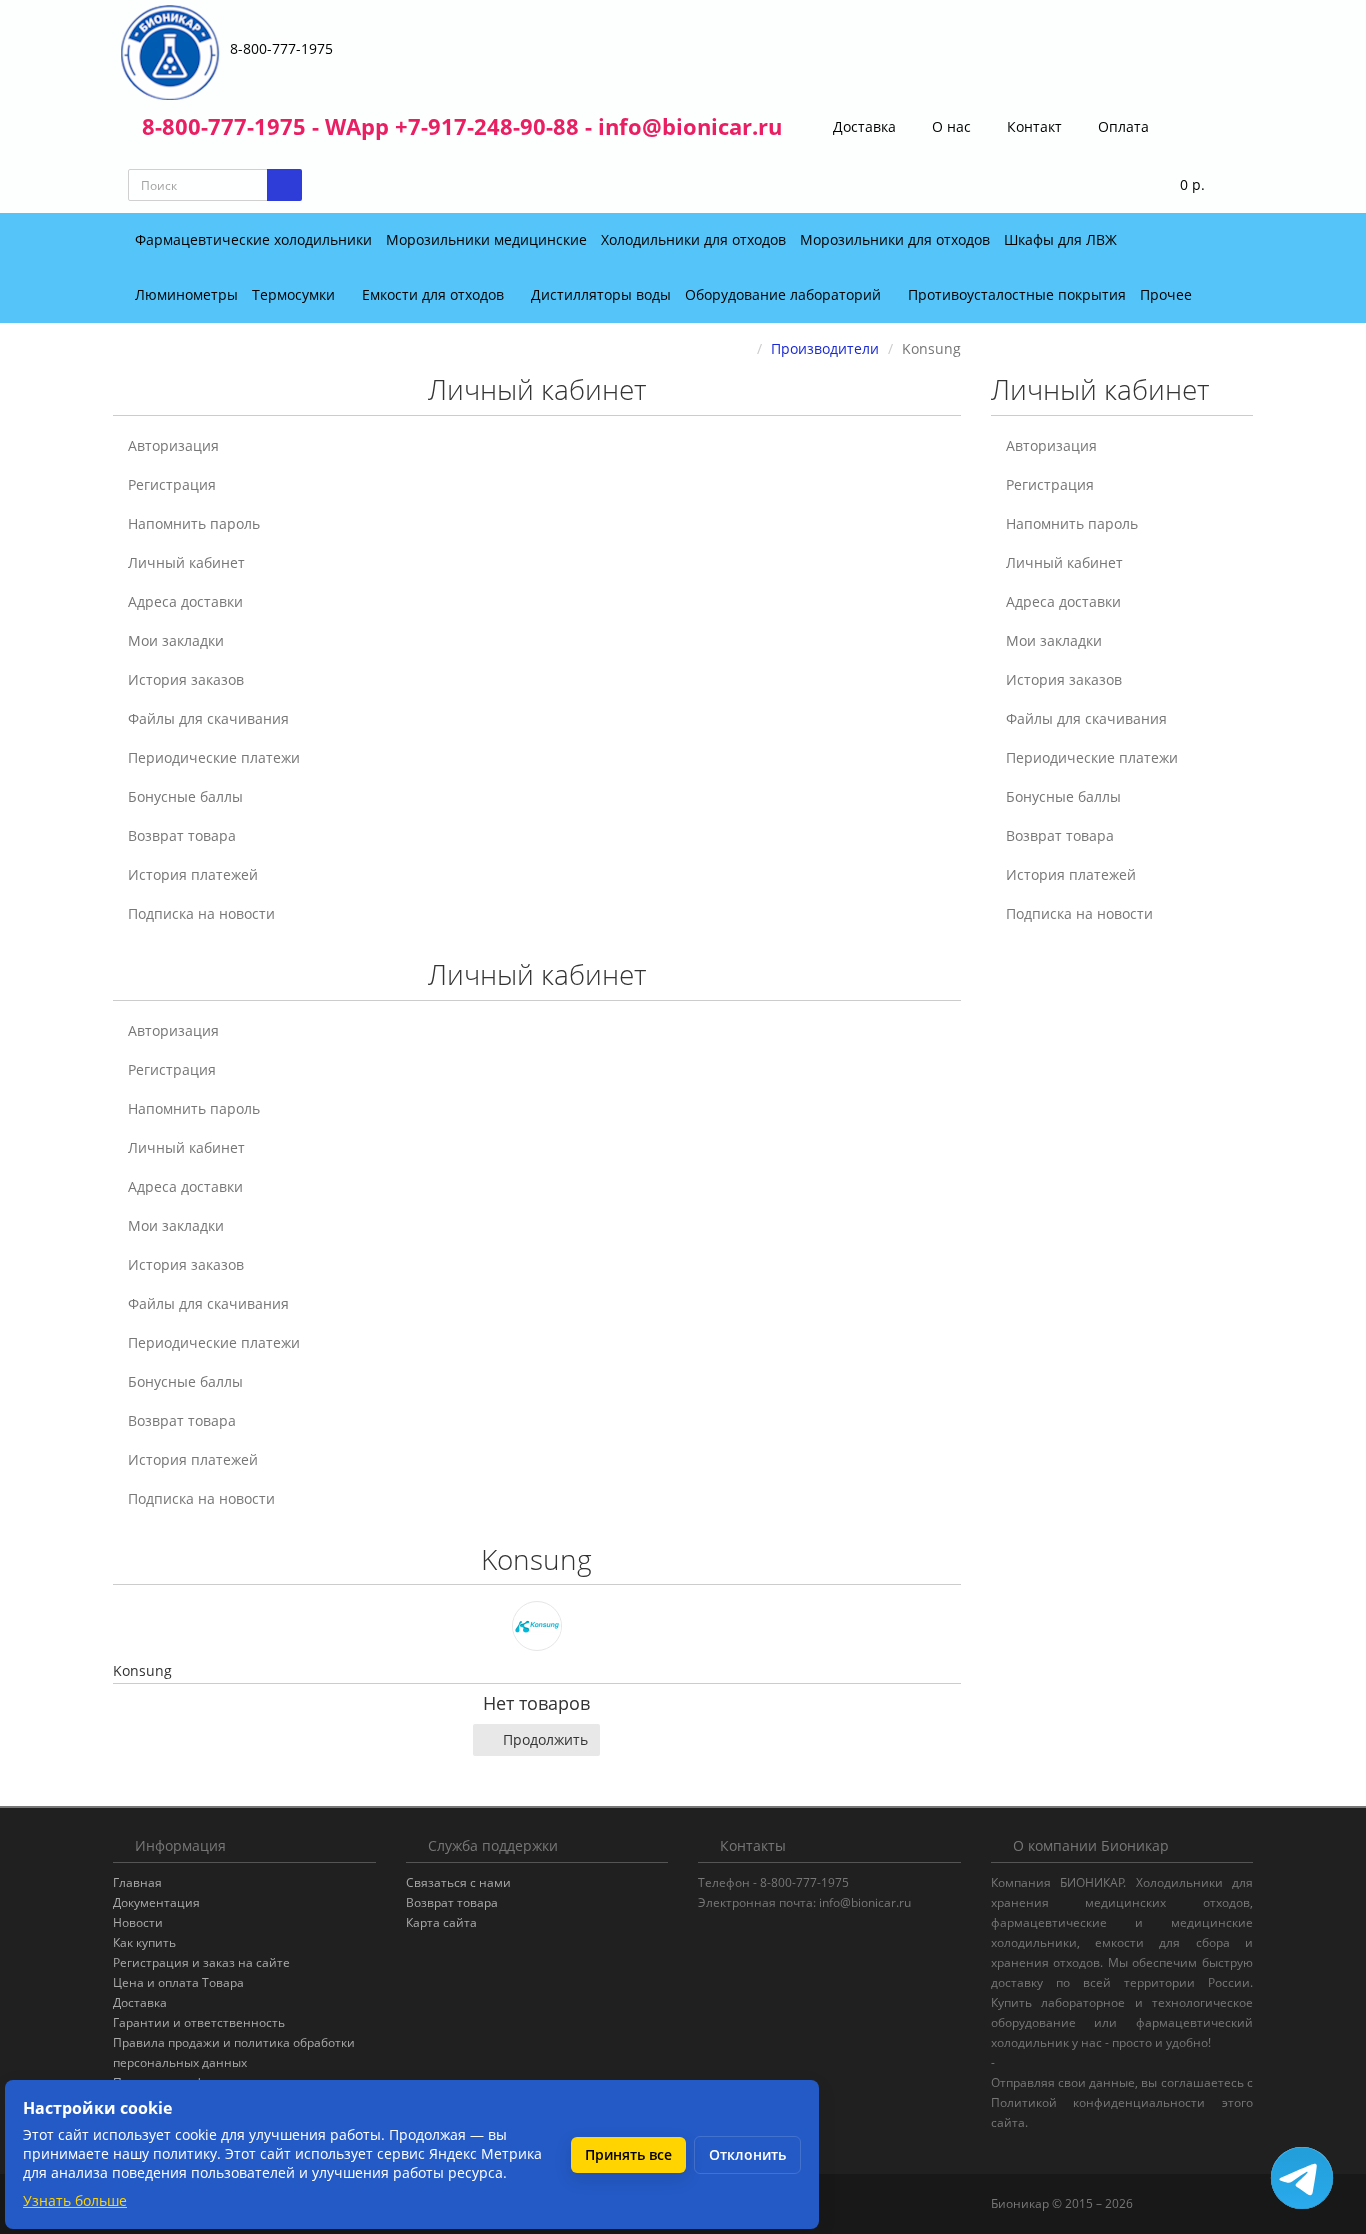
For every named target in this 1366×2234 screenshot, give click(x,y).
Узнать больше (75, 2200)
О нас (949, 126)
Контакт (1032, 126)
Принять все (628, 2154)
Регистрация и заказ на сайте (201, 1962)
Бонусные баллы (185, 796)
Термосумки (295, 294)
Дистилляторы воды (601, 294)
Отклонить (747, 2154)
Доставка (862, 126)
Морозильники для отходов (895, 239)
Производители (825, 348)
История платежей (193, 874)
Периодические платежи (214, 757)
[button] (1179, 185)
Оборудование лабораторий (785, 294)
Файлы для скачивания (208, 718)
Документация (156, 1902)
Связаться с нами (458, 1882)
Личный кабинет (186, 562)
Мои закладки (176, 640)
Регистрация (172, 484)
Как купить (144, 1942)
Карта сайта (441, 1922)
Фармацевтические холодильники (253, 239)
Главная (137, 1882)
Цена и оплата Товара (178, 1982)
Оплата (1121, 126)
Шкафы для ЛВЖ (1060, 239)
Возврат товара (182, 835)
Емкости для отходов (435, 294)
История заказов (186, 679)
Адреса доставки (185, 601)
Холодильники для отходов (693, 239)
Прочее (1168, 294)
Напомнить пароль (194, 523)
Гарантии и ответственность (199, 2022)
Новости (138, 1922)
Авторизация (173, 445)
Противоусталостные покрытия (1017, 294)
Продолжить (545, 1739)
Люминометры (186, 294)
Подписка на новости (201, 913)
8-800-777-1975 (281, 48)
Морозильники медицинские (486, 239)
